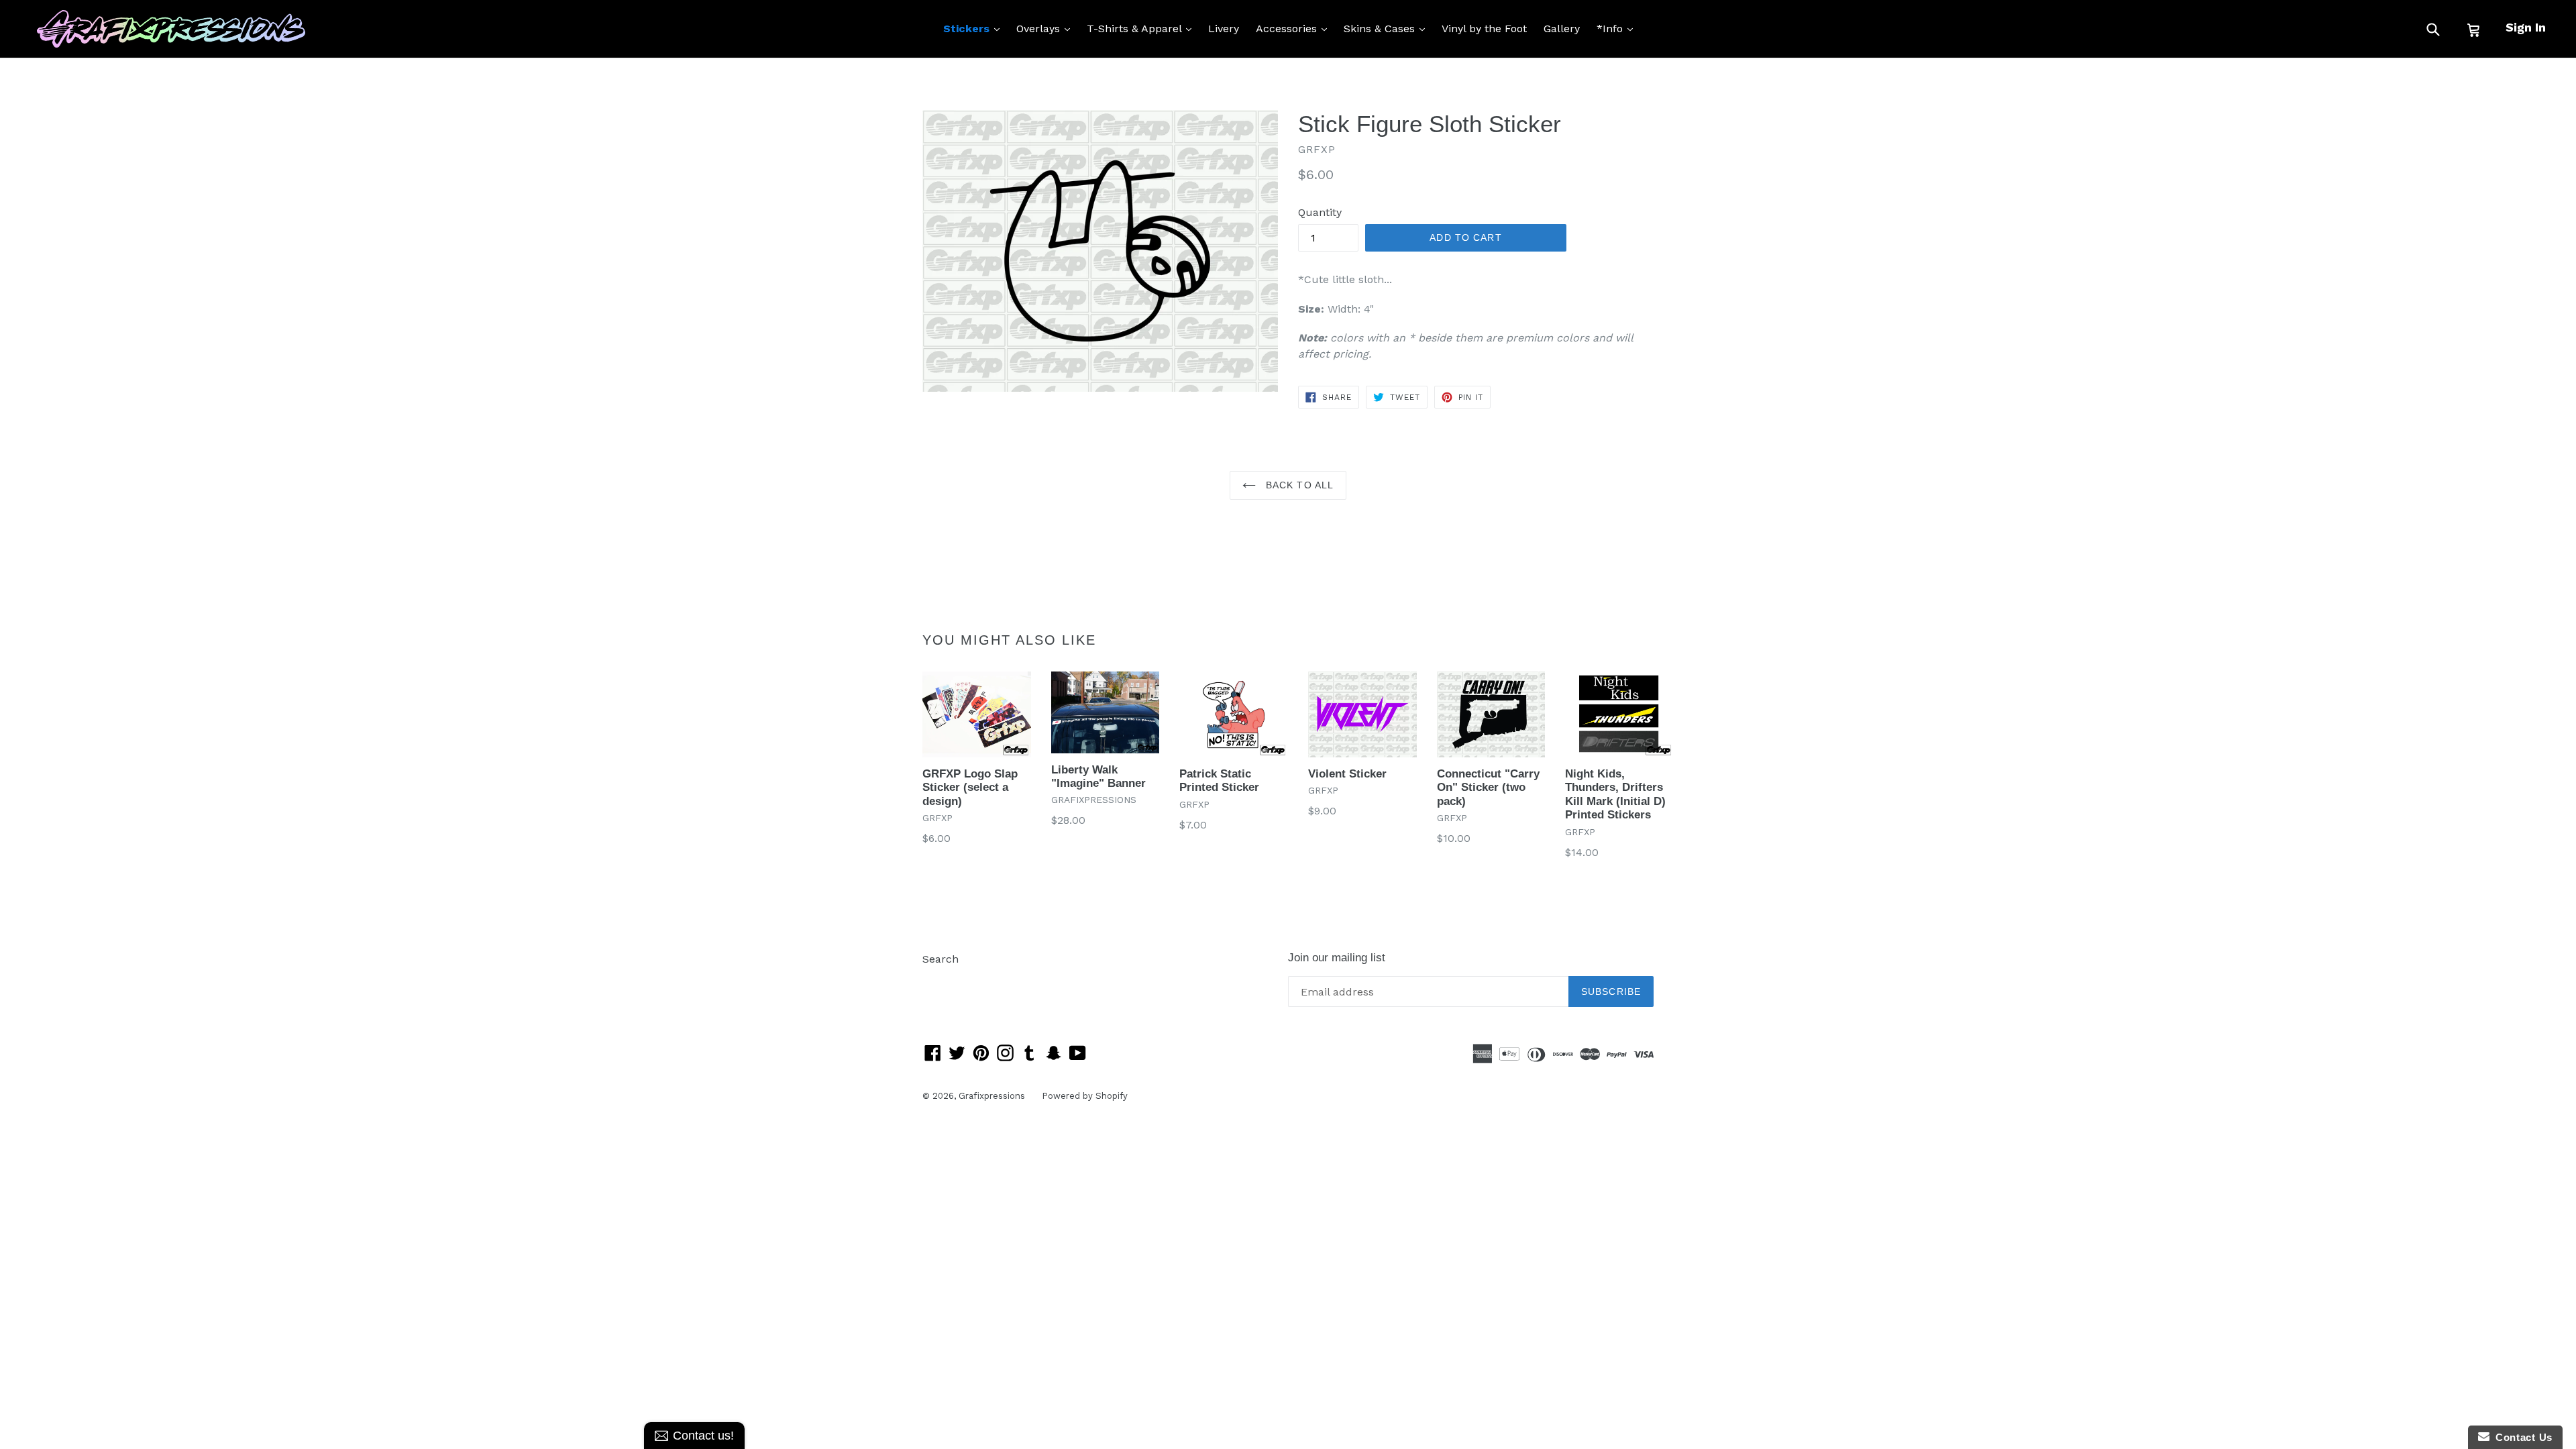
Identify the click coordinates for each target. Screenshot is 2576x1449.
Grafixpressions (992, 1096)
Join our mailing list (1337, 958)
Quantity (1320, 212)
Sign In (2526, 27)
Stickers (975, 28)
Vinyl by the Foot (1484, 29)
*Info (1618, 28)
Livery (1224, 29)
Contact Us (2521, 1437)
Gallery (1562, 29)
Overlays (1046, 28)
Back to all (1298, 485)
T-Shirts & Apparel (1142, 28)
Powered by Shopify (1085, 1096)
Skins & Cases (1388, 28)
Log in (938, 979)
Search (941, 959)
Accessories (1295, 28)
